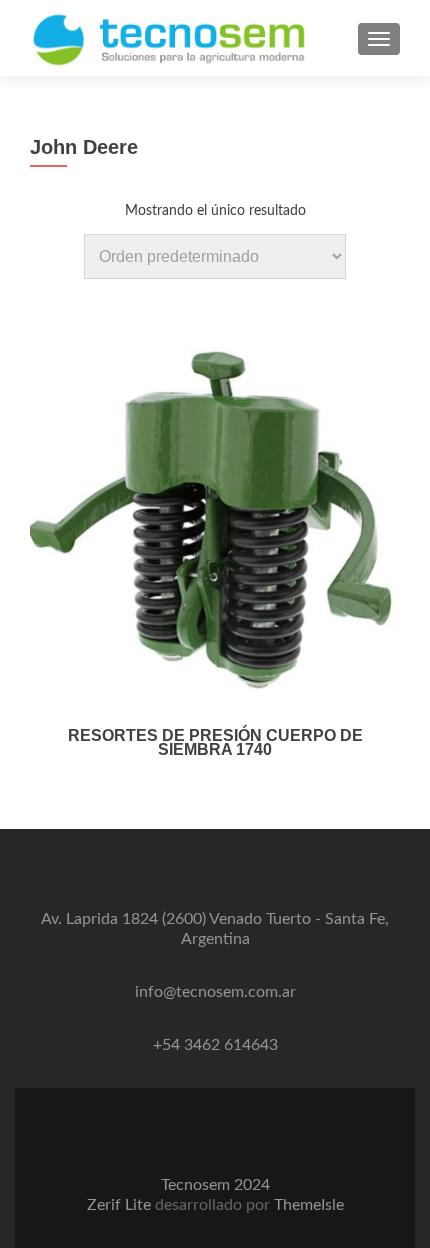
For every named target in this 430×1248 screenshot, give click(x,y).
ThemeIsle (309, 1205)
